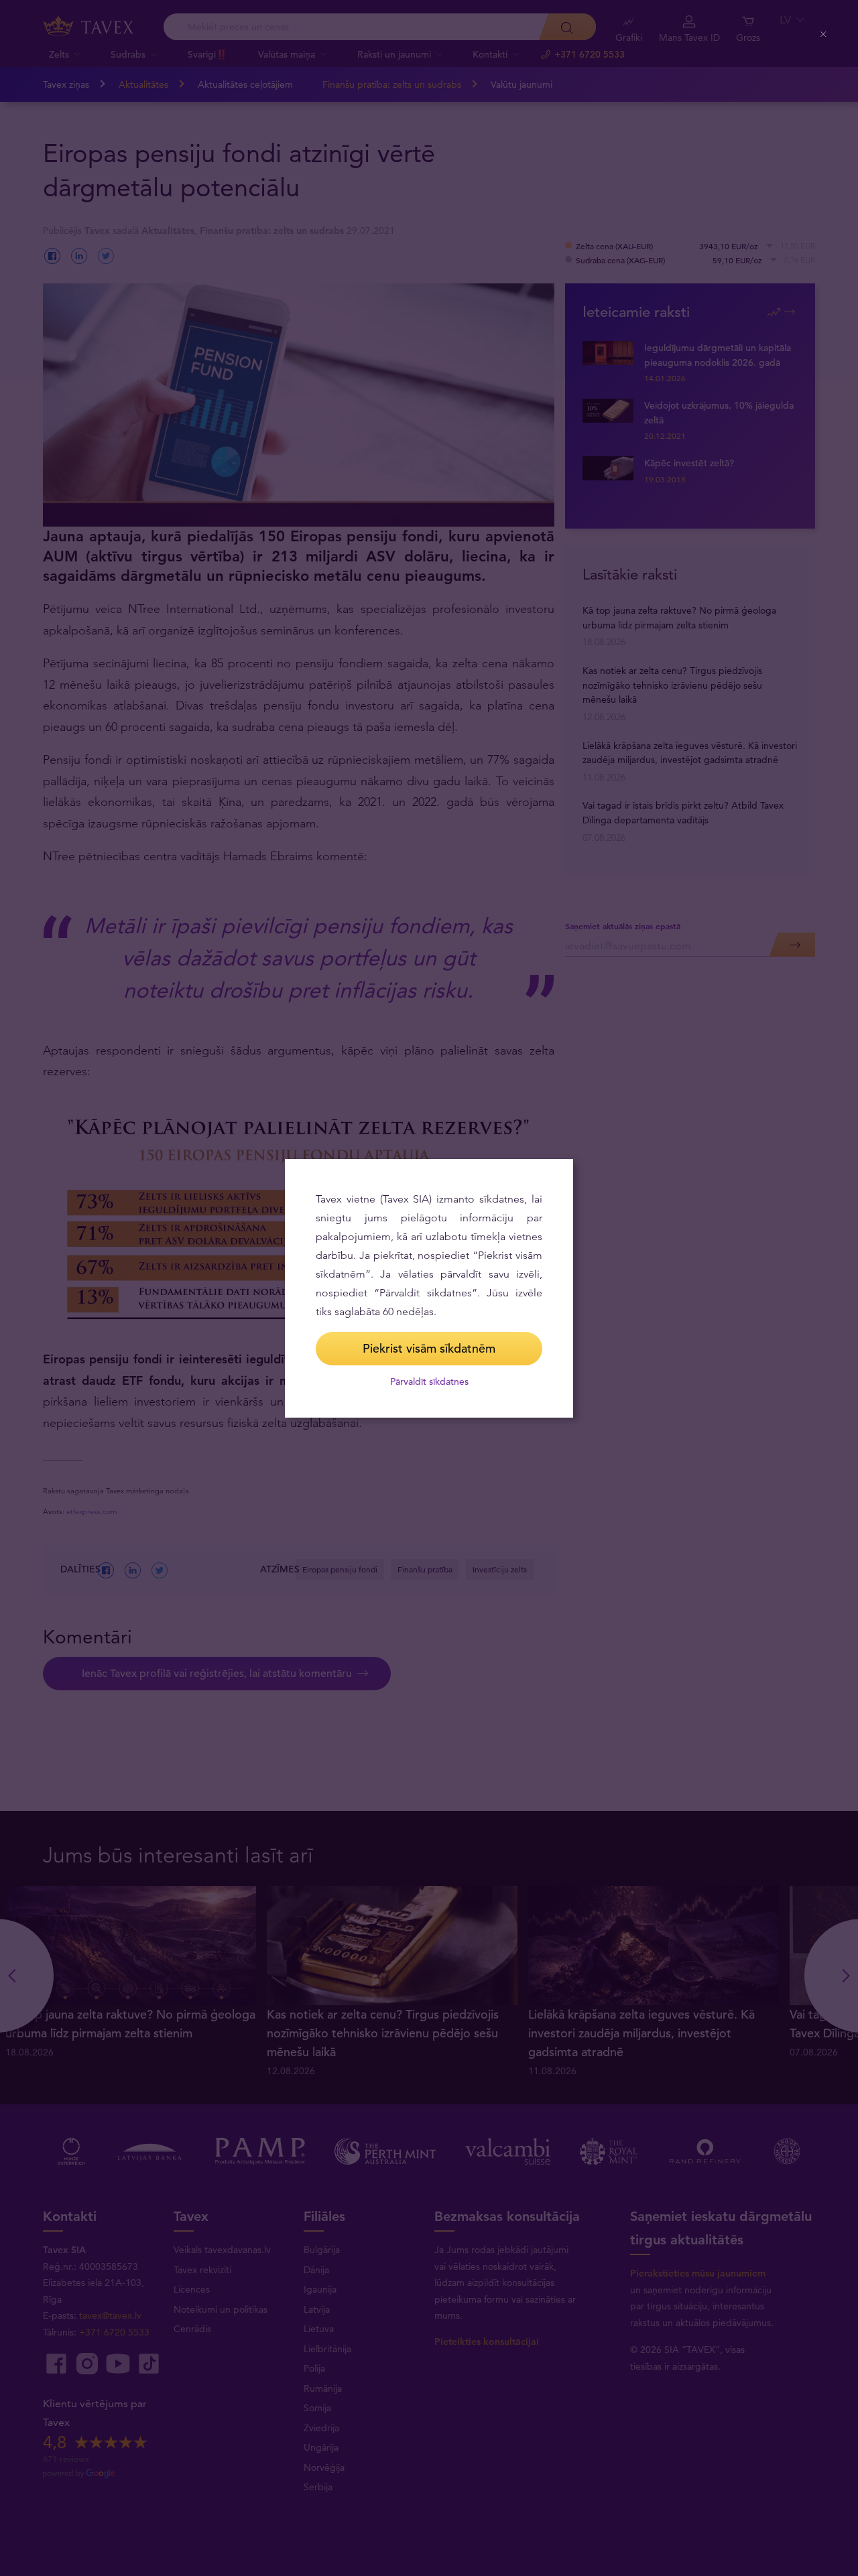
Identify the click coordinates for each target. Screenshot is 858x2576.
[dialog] (429, 1288)
